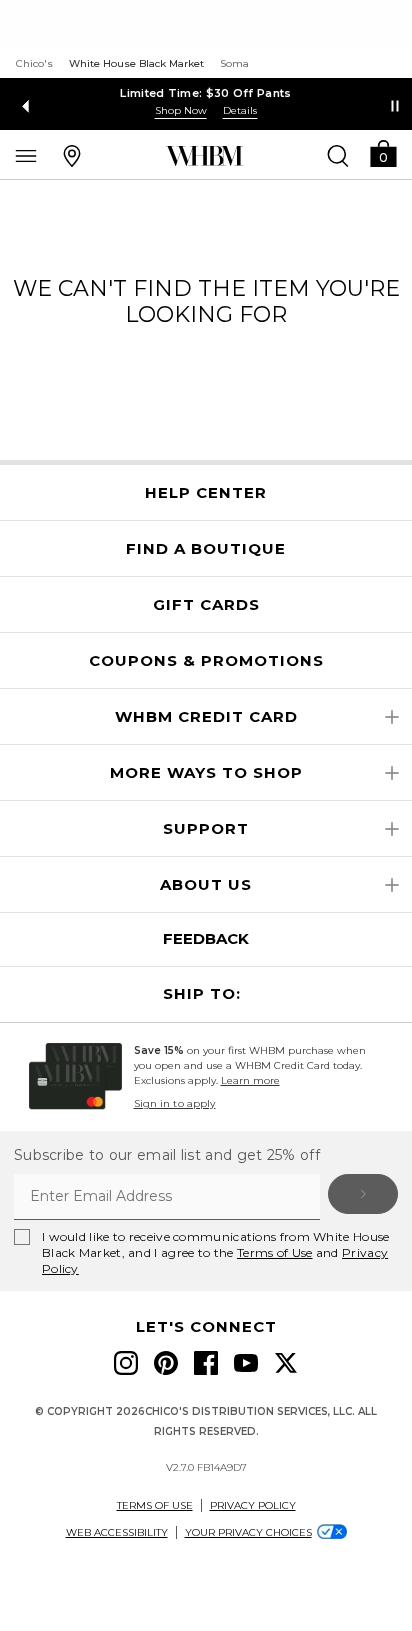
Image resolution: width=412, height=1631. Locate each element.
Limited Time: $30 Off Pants (205, 93)
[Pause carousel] (395, 106)
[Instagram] (126, 1363)
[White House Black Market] (204, 156)
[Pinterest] (166, 1363)
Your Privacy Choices (248, 1532)
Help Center (206, 493)
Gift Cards (206, 605)
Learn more (250, 1080)
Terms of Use (275, 1252)
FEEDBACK (206, 938)
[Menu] (26, 155)
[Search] (338, 155)
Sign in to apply (175, 1103)
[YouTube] (246, 1363)
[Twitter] (286, 1363)
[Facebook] (206, 1363)
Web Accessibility (117, 1532)
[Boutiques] (72, 155)
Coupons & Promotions (206, 661)
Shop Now (181, 110)
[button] (383, 152)
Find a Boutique (206, 549)
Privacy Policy (253, 1505)
